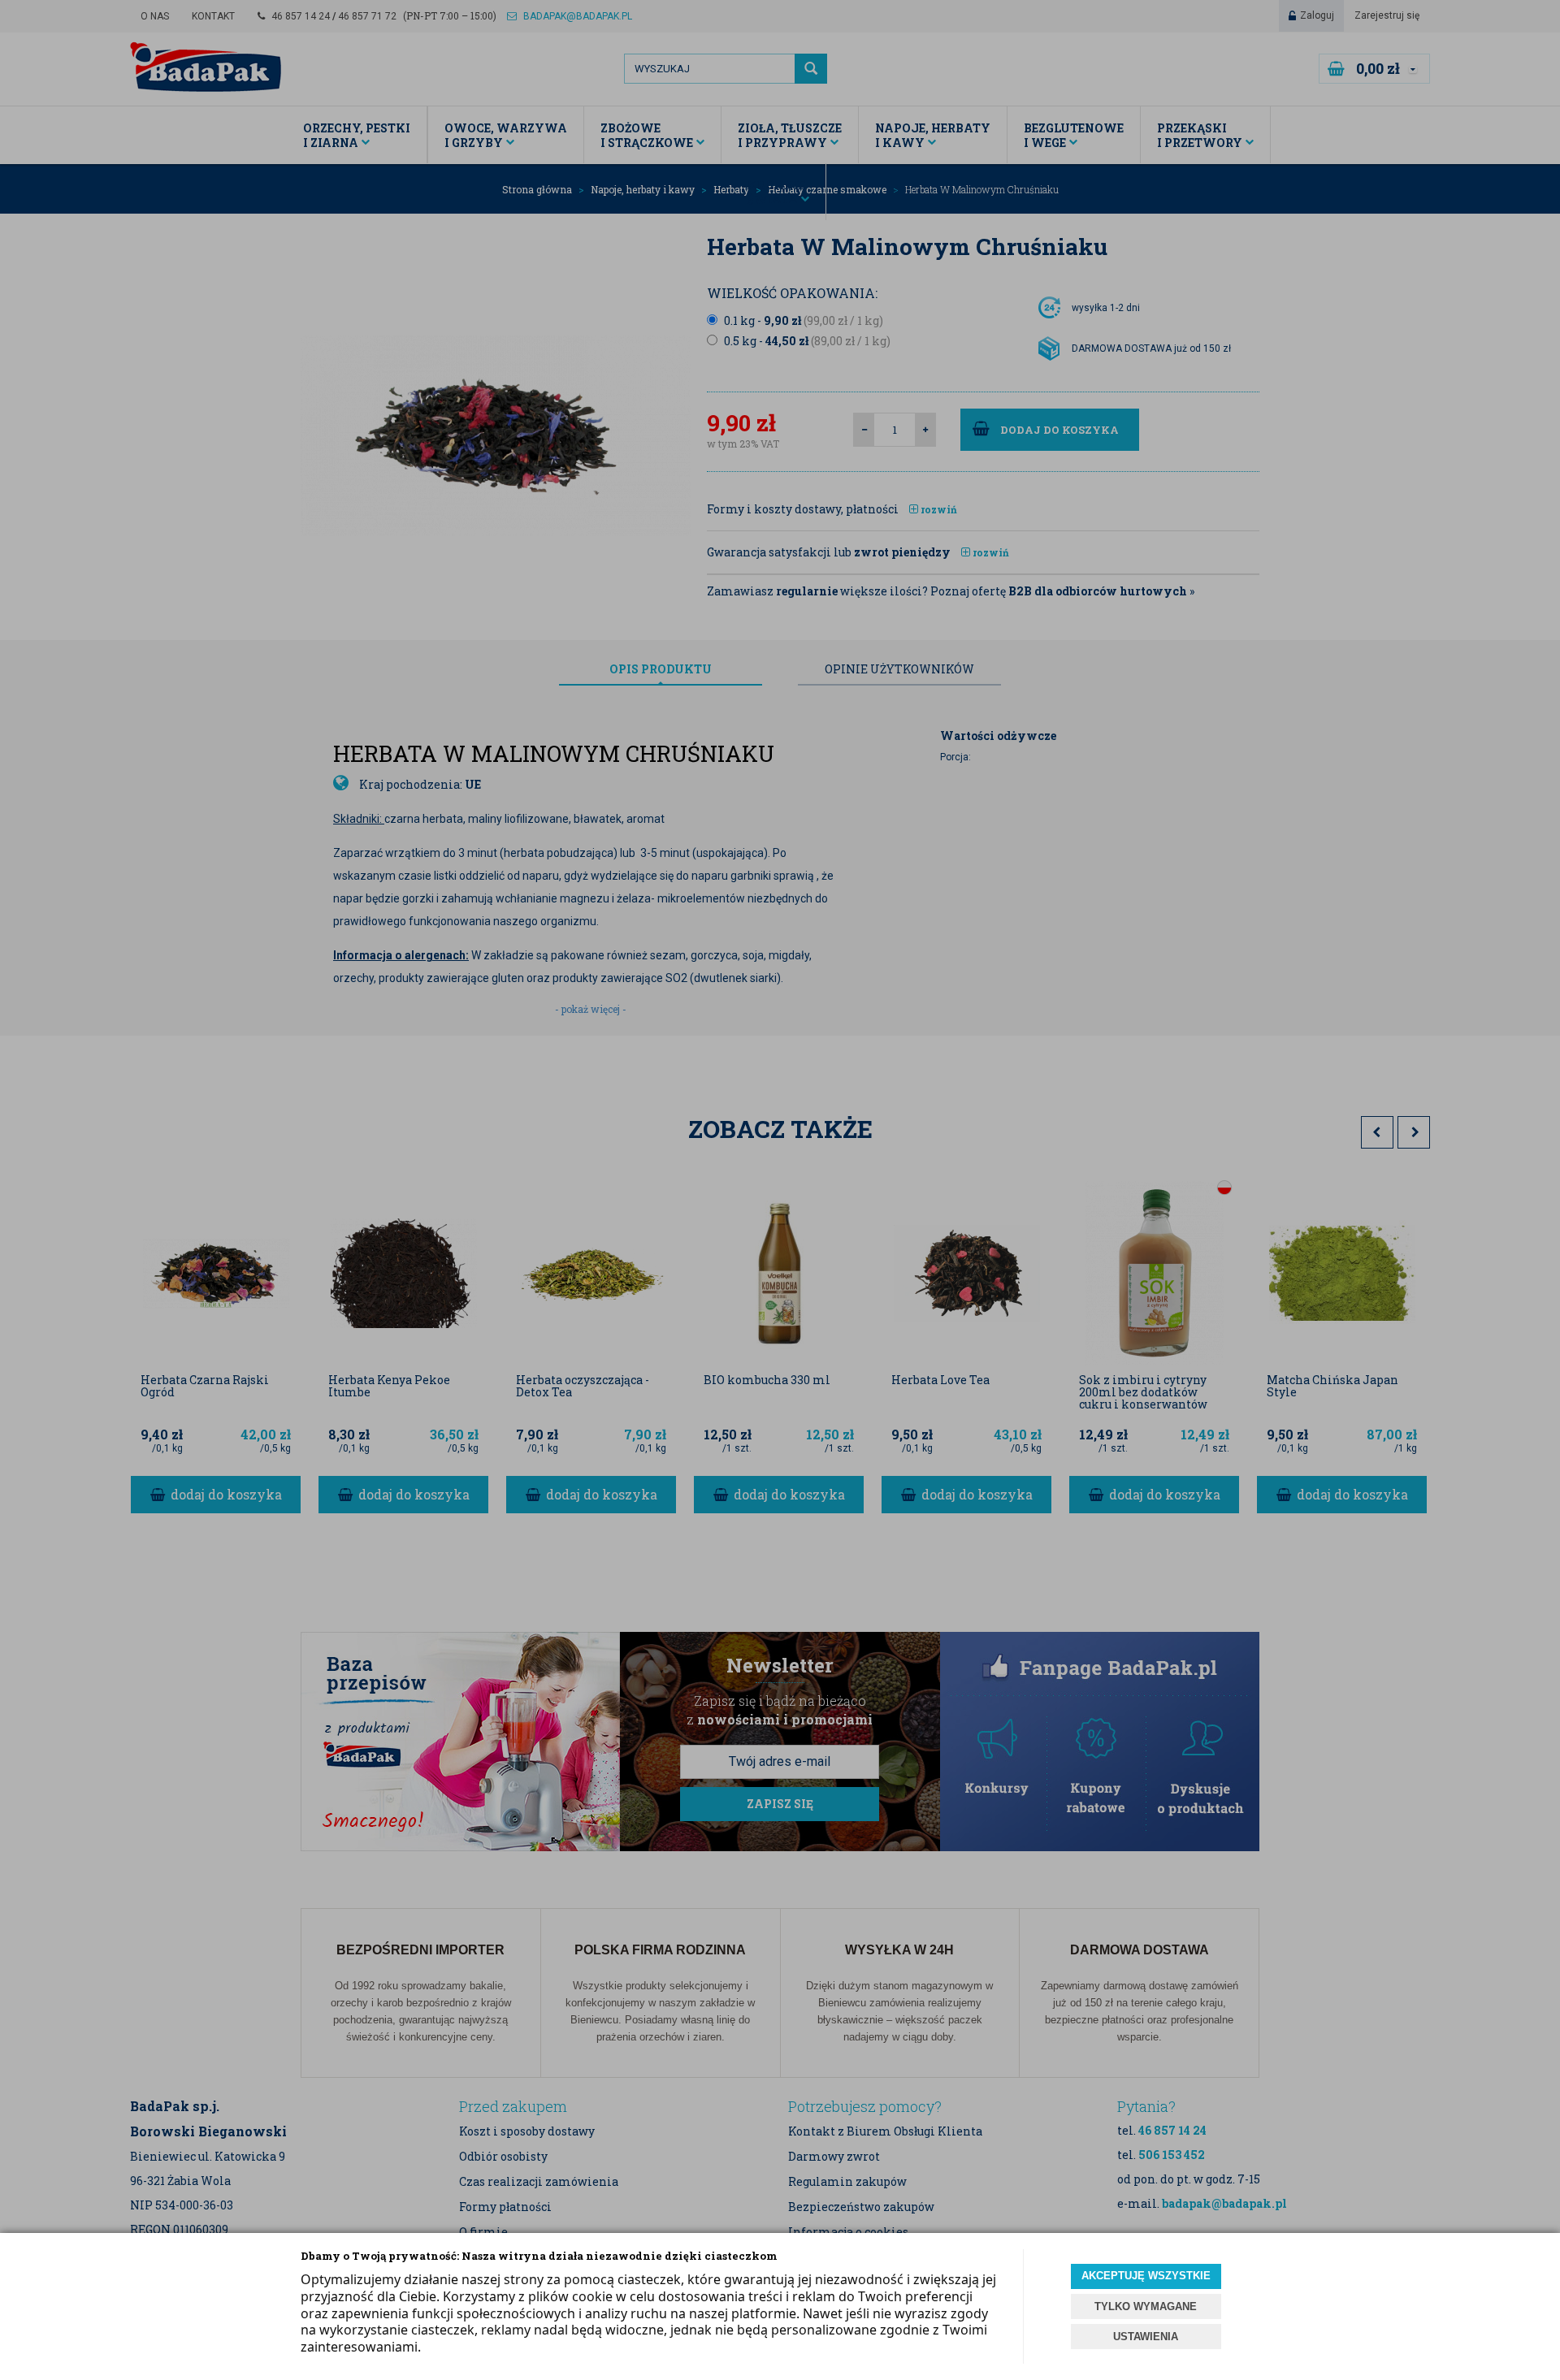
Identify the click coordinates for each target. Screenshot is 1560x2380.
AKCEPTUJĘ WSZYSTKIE (1146, 2276)
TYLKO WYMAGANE (1146, 2306)
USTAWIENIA (1146, 2337)
